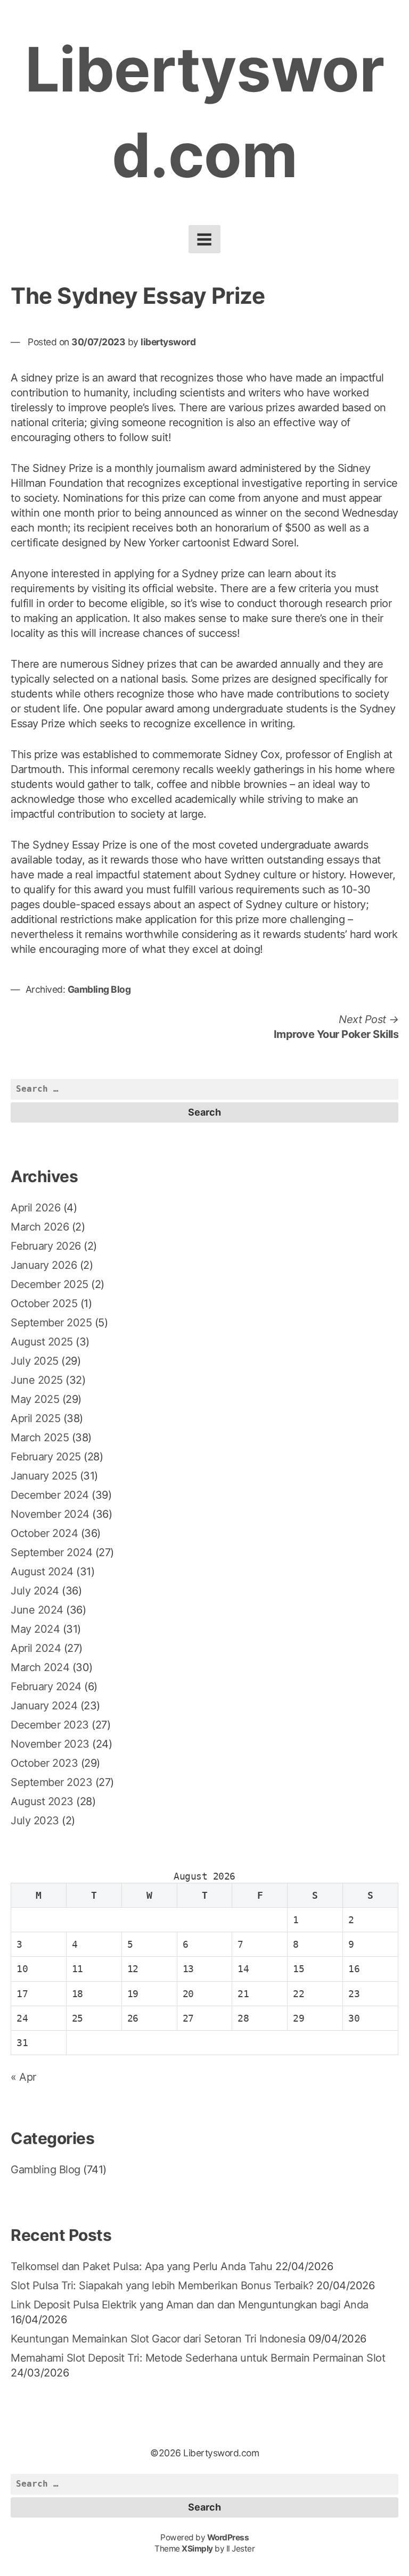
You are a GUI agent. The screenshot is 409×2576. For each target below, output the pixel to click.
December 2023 (50, 1725)
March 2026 (40, 1227)
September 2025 (51, 1323)
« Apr (23, 2077)
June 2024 (37, 1610)
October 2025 (44, 1303)
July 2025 (35, 1361)
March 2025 (40, 1437)
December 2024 (50, 1495)
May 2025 (35, 1399)
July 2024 (35, 1591)
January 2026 (44, 1265)
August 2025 (42, 1342)
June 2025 (37, 1380)
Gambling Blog (99, 989)
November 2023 (50, 1744)
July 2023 (35, 1821)
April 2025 (35, 1418)
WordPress (228, 2537)
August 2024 (42, 1572)
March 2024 (40, 1667)
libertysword (168, 342)
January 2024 (44, 1706)
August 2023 (42, 1801)
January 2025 (44, 1476)
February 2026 (46, 1246)
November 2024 (50, 1514)
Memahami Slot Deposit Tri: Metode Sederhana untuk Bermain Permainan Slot (198, 2358)
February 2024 (46, 1686)
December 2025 (50, 1284)
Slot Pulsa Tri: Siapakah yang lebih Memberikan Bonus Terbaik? (162, 2286)
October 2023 (44, 1763)
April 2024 (36, 1648)
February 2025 (46, 1457)
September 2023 (51, 1782)
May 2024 (35, 1629)
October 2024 (44, 1533)
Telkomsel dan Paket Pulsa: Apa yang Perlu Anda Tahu (142, 2266)
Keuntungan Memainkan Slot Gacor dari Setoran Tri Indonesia (158, 2339)
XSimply (197, 2549)
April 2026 (35, 1208)
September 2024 (51, 1552)
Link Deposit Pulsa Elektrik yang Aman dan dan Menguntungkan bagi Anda (190, 2305)
